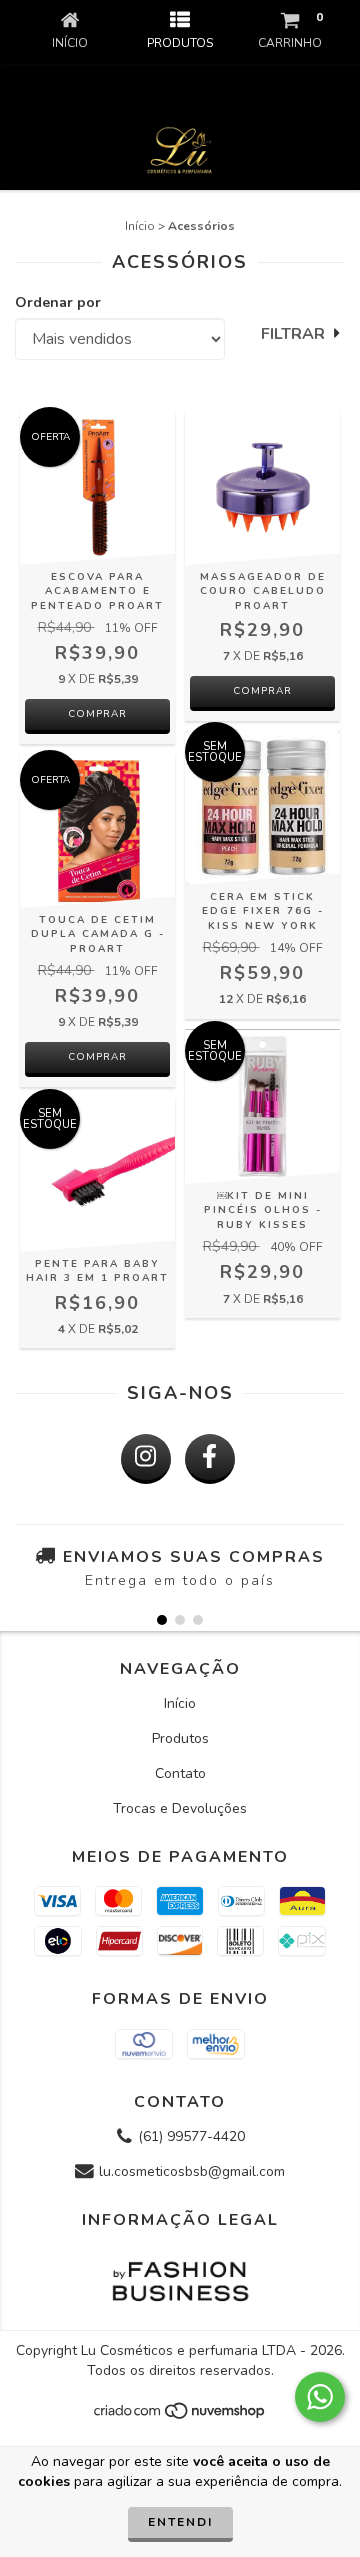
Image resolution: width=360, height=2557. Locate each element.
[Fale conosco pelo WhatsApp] (320, 2397)
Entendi (180, 2522)
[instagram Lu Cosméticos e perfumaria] (146, 1459)
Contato (180, 1773)
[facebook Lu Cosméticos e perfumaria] (210, 1459)
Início (140, 226)
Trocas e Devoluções (180, 1808)
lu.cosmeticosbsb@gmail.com (192, 2171)
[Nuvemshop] (180, 2417)
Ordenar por (58, 302)
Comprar (97, 1057)
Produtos (180, 1738)
